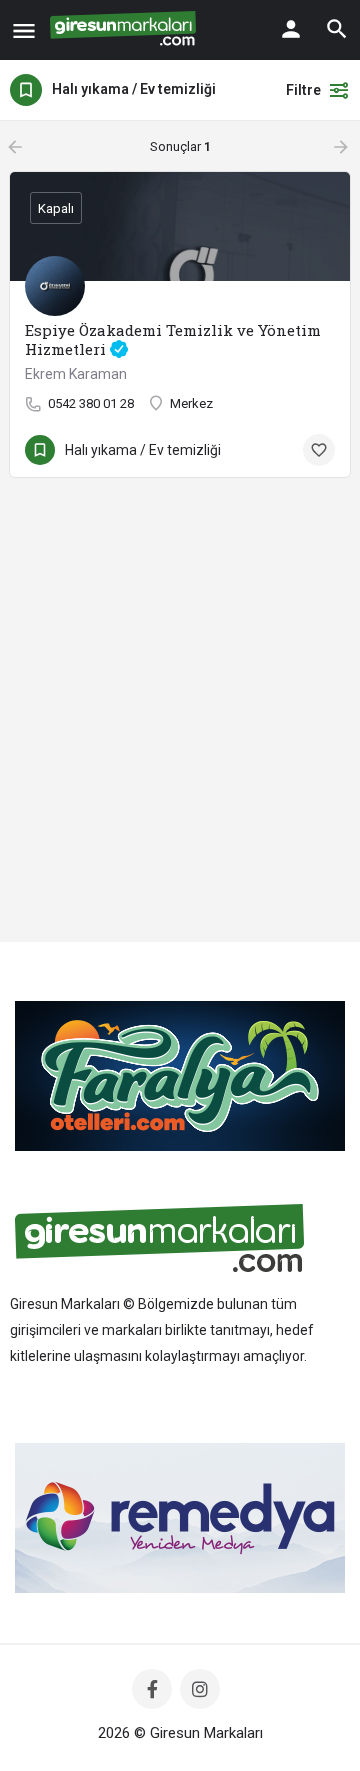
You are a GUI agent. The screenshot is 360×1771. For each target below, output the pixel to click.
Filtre (303, 90)
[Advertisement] (180, 732)
